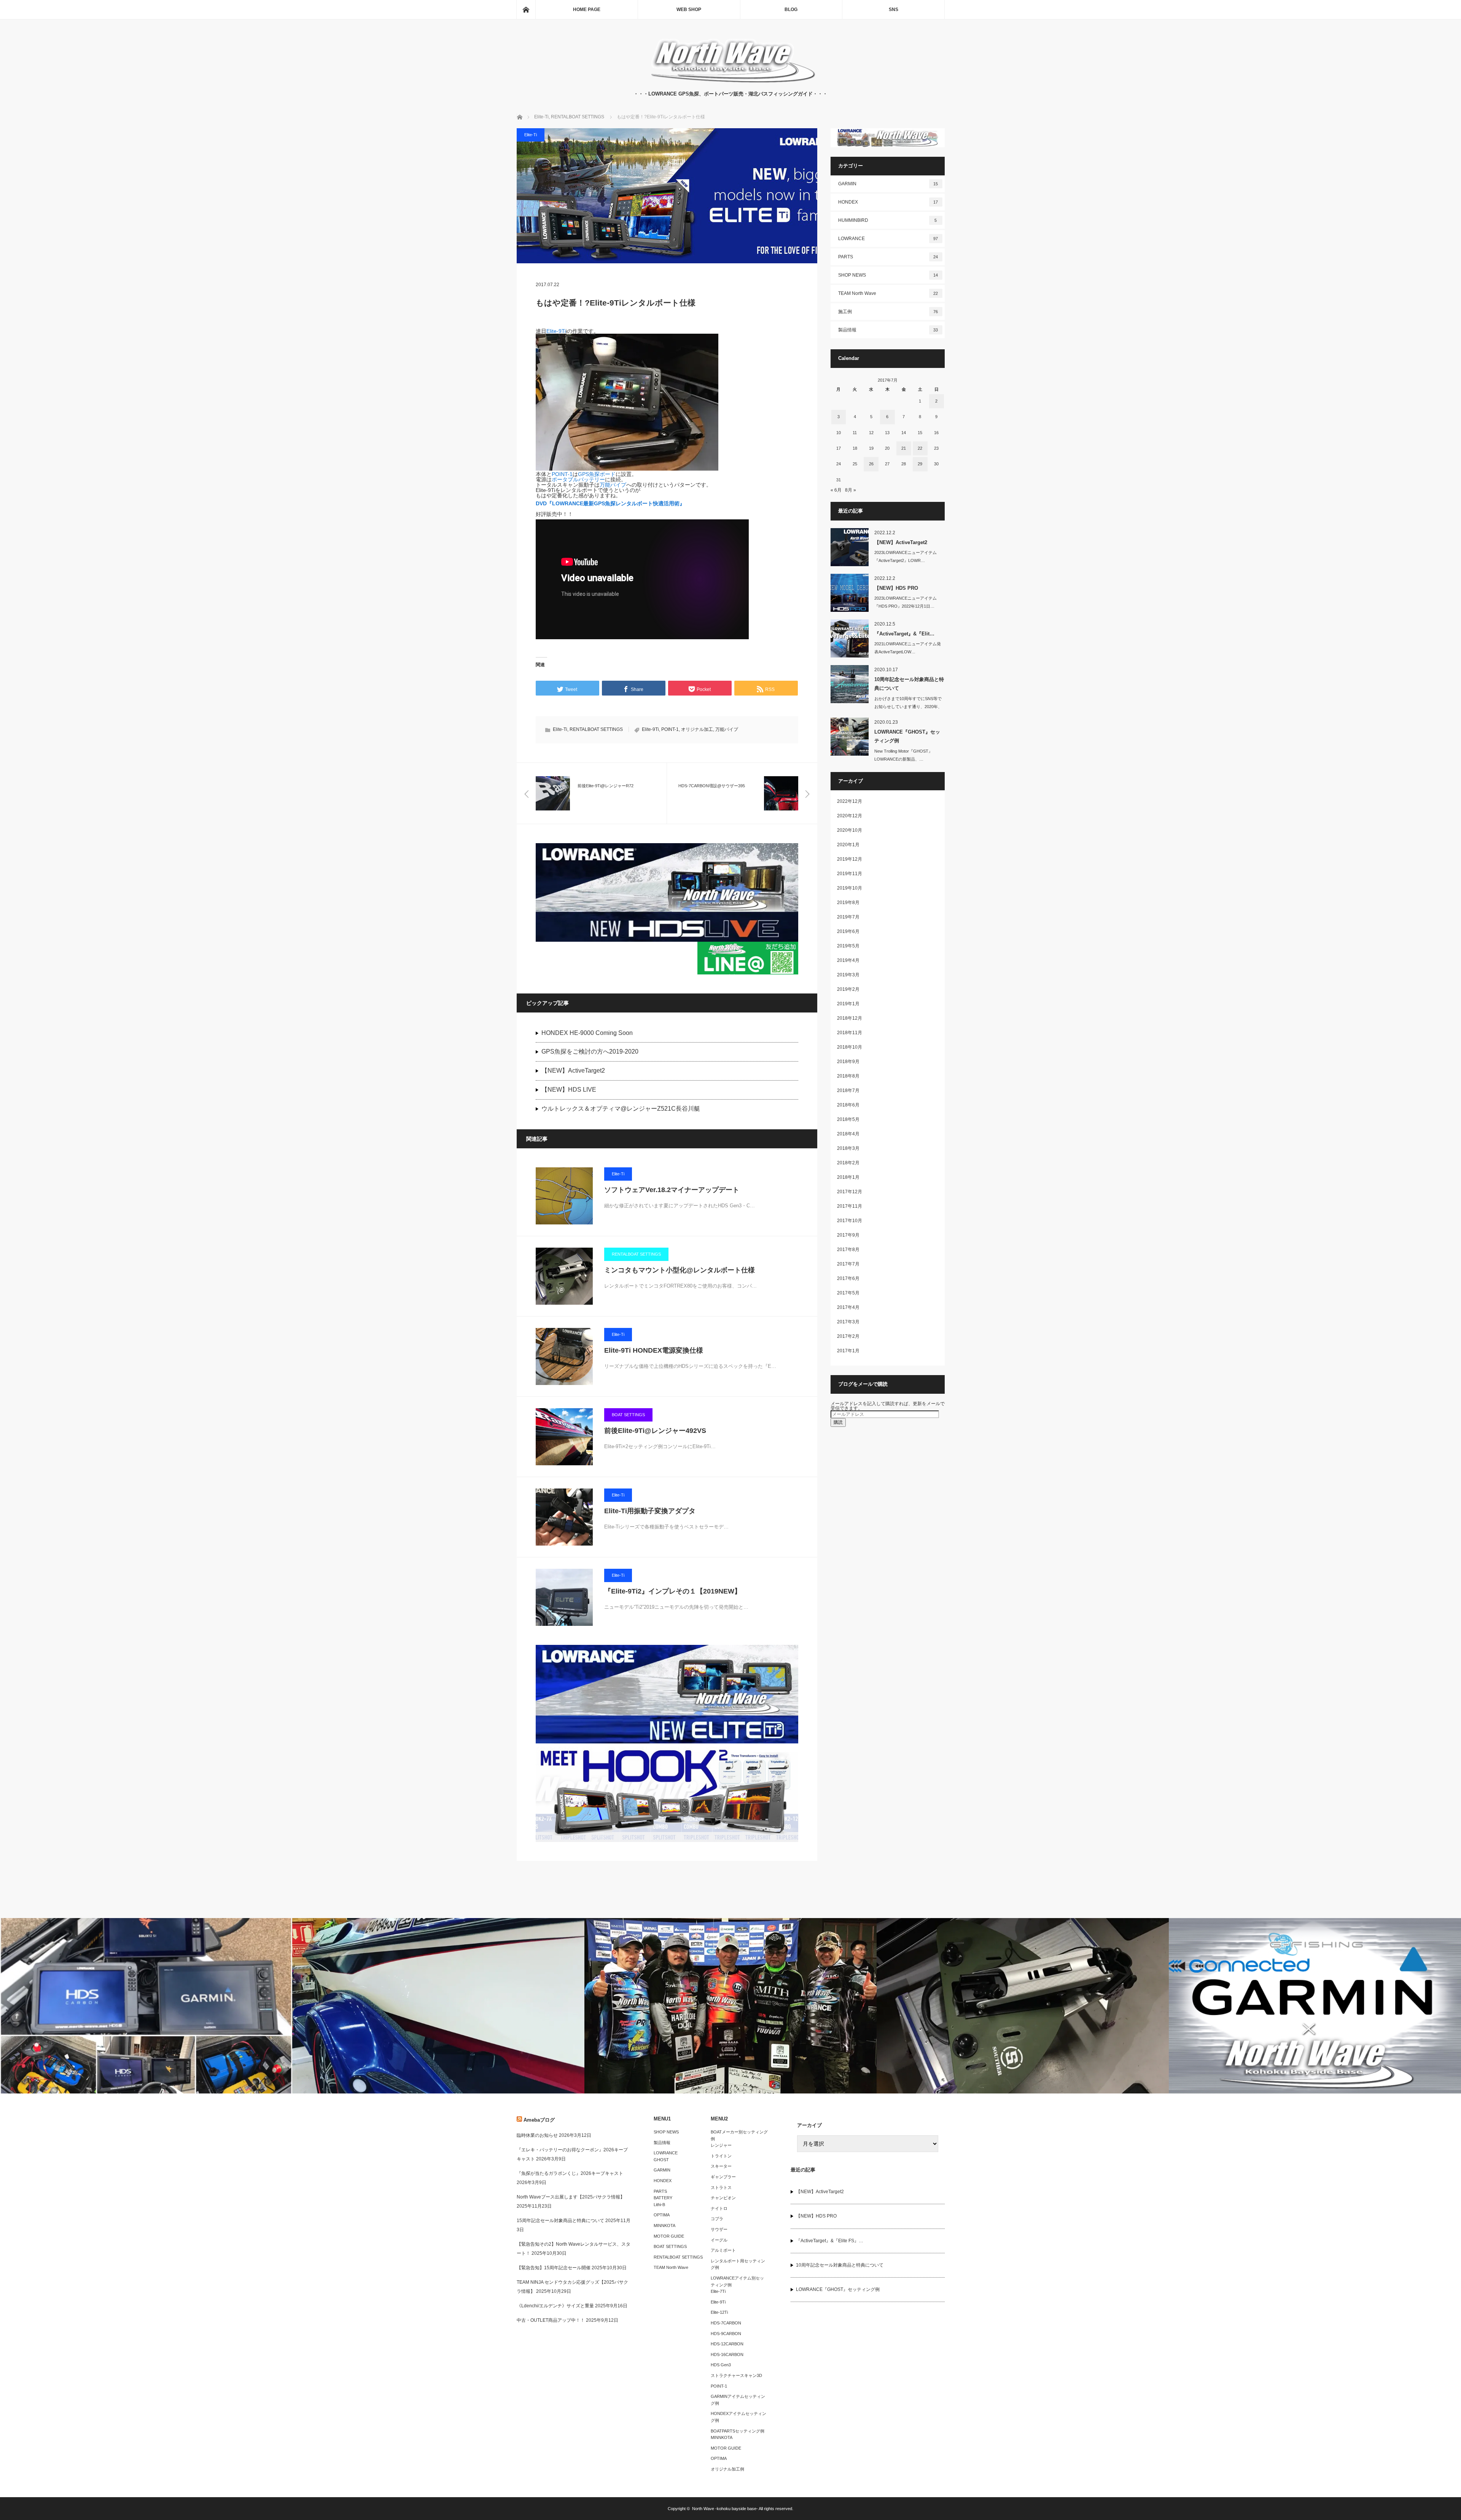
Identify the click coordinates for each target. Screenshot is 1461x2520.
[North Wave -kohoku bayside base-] (731, 82)
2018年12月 (850, 1018)
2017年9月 (848, 1235)
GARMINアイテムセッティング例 (738, 2400)
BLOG (791, 10)
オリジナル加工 (697, 729)
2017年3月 (848, 1322)
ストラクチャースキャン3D (736, 2375)
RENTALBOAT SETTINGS (596, 729)
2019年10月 (850, 888)
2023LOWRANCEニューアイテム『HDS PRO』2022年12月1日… (906, 602)
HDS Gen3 (721, 2365)
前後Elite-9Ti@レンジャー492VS (655, 1431)
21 (904, 448)
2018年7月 (848, 1090)
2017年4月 (848, 1307)
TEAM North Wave (888, 293)
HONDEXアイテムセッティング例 (738, 2417)
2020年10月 (850, 830)
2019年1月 (848, 1004)
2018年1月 (848, 1177)
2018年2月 (848, 1163)
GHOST (661, 2160)
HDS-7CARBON (726, 2323)
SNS (894, 10)
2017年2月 (848, 1336)
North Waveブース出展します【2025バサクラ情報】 (571, 2197)
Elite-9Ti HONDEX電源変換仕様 (654, 1350)
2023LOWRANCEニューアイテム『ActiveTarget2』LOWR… (906, 556)
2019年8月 (848, 903)
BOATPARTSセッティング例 (738, 2431)
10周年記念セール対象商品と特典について (909, 684)
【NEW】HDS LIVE (569, 1090)
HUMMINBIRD (888, 220)
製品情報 (888, 330)
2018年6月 (848, 1105)
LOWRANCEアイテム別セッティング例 (737, 2281)
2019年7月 (848, 917)
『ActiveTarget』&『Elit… (904, 634)
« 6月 (836, 490)
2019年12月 (850, 859)
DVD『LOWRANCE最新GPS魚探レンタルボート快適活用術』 (610, 503)
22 (920, 448)
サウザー (719, 2229)
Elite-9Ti (556, 331)
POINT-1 (562, 474)
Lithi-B (659, 2205)
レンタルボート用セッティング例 (738, 2264)
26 (871, 464)
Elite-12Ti (719, 2312)
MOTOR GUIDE (669, 2236)
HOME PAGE (587, 10)
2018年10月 (850, 1047)
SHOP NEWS (888, 275)
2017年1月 (848, 1351)
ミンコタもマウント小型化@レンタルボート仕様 (680, 1270)
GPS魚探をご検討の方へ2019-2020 (590, 1051)
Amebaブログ (539, 2120)
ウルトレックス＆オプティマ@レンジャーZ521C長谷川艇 (621, 1109)
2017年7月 (848, 1264)
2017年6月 (848, 1278)
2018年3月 (848, 1148)
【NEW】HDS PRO (896, 588)
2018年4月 (848, 1134)
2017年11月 (850, 1206)
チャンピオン (723, 2198)
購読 (838, 1422)
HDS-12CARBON (727, 2344)
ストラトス (721, 2187)
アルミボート (723, 2250)
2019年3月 (848, 975)
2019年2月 (848, 989)
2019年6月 (848, 931)
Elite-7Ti (718, 2291)
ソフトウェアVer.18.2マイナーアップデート (672, 1190)
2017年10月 (850, 1221)
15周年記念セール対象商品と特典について (560, 2221)
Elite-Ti (531, 135)
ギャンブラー (723, 2177)
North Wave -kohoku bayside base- (725, 2509)
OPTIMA (662, 2215)
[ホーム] (526, 10)
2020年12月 (850, 816)
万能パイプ (613, 485)
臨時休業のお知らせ (537, 2135)
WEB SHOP (689, 10)
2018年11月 (850, 1033)
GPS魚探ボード (597, 474)
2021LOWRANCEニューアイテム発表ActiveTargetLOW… (908, 648)
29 (920, 464)
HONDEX (888, 202)
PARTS (888, 257)
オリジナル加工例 (727, 2469)
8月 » (851, 490)
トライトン (721, 2156)
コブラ (717, 2219)
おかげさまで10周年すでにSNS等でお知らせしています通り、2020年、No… (908, 707)
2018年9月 (848, 1062)
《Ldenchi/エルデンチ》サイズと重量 (555, 2306)
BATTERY (663, 2198)
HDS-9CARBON (726, 2334)
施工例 (888, 312)
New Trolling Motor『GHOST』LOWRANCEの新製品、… (903, 755)
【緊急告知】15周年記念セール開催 (554, 2268)
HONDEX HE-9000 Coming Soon (587, 1033)
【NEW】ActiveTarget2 (573, 1071)
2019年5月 (848, 946)
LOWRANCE (888, 239)
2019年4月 (848, 960)
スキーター (721, 2166)
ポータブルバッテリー (578, 479)
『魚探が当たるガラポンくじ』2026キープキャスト (570, 2173)
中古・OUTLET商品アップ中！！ (551, 2320)
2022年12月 (850, 801)
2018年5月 (848, 1119)
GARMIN (888, 184)
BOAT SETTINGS (628, 1415)
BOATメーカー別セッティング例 (739, 2135)
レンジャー (721, 2145)
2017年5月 (848, 1293)
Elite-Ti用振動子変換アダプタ (650, 1511)
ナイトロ (719, 2208)
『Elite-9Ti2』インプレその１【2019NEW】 (673, 1591)
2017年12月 (850, 1192)
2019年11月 (850, 874)
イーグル (719, 2240)
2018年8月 (848, 1076)
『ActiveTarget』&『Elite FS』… (830, 2241)
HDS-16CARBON (727, 2354)
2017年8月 (848, 1250)
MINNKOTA (664, 2225)
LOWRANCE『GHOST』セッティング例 (907, 736)
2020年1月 (848, 845)
